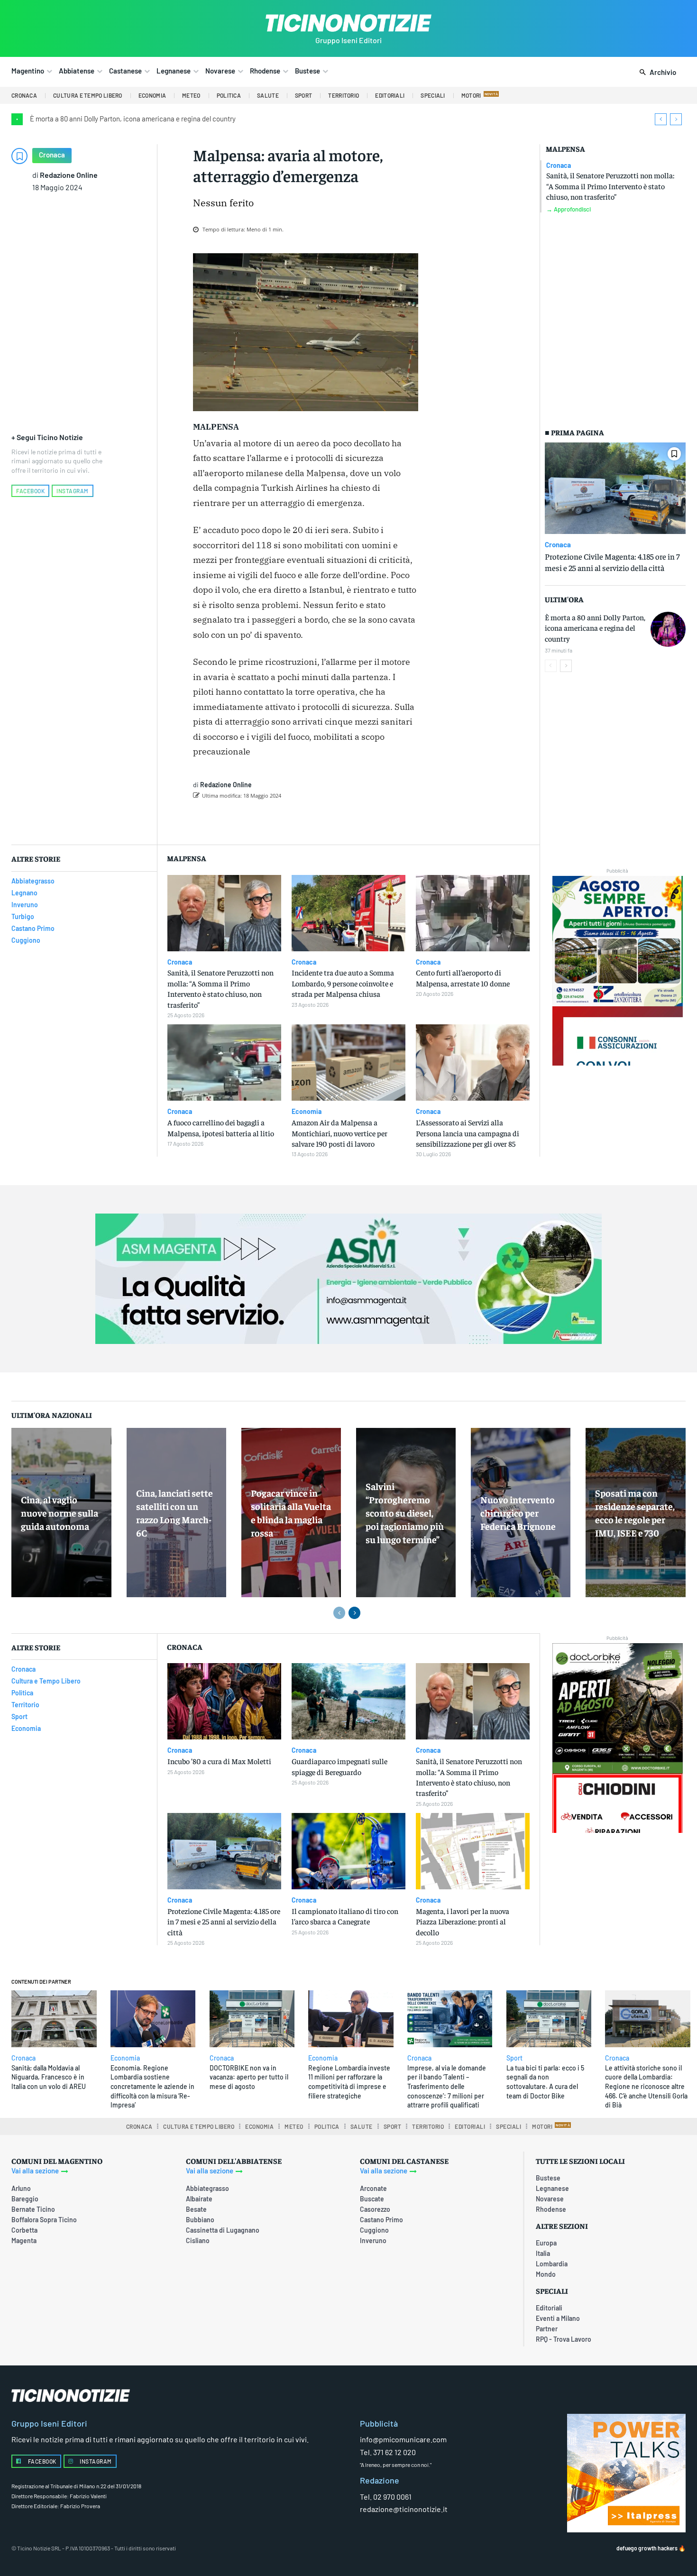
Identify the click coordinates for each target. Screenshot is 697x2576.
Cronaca (52, 155)
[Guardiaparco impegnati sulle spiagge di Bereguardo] (348, 1701)
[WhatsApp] (341, 820)
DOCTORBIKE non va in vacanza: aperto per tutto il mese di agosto (249, 2077)
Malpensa (565, 149)
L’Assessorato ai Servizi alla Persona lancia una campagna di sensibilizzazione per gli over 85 (468, 1133)
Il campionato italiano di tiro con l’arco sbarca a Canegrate (345, 1916)
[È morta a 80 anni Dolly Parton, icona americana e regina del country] (668, 629)
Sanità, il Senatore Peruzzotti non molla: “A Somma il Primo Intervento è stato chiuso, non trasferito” (610, 186)
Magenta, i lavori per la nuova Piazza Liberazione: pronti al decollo (463, 1921)
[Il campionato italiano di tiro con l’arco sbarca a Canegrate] (348, 1851)
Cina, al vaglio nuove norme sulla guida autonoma (60, 1513)
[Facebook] (276, 820)
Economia (307, 1112)
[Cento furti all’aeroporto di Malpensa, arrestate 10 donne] (473, 913)
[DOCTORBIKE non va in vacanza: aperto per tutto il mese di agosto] (252, 2019)
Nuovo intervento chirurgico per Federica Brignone (518, 1513)
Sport (514, 2058)
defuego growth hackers (647, 2548)
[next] (676, 119)
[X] (298, 820)
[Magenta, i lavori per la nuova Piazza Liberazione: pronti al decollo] (473, 1851)
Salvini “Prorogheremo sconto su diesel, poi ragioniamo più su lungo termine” (405, 1513)
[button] (656, 73)
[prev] (661, 119)
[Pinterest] (320, 820)
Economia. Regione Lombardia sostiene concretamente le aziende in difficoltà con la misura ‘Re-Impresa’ (152, 2086)
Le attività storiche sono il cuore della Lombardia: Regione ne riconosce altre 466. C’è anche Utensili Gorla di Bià (646, 2086)
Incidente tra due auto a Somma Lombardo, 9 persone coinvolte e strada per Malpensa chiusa (343, 983)
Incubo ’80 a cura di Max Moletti (219, 1761)
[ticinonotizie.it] (348, 23)
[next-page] (566, 666)
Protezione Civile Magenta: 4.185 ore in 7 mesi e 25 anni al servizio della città (224, 1921)
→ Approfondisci (569, 209)
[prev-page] (551, 666)
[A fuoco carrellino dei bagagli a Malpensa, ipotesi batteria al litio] (224, 1063)
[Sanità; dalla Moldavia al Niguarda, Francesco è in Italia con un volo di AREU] (54, 2019)
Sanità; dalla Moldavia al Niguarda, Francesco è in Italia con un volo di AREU (49, 2077)
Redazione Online (69, 175)
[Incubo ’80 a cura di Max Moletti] (224, 1701)
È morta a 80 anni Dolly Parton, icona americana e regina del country (133, 119)
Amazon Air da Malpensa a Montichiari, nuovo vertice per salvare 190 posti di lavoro (339, 1133)
